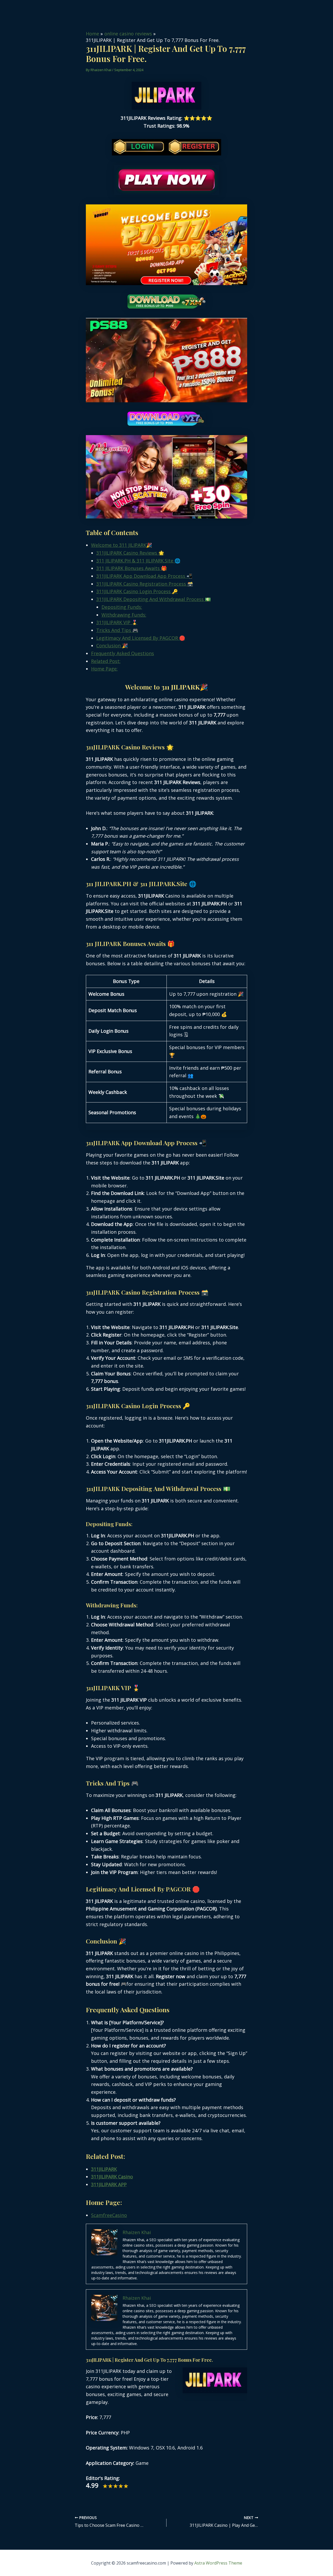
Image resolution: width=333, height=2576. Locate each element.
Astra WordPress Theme (218, 2563)
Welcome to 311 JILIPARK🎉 (121, 545)
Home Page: (104, 669)
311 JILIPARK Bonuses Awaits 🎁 (132, 568)
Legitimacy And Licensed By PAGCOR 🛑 (141, 638)
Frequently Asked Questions (123, 653)
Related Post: (106, 661)
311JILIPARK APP (109, 2184)
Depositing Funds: (122, 607)
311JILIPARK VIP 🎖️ (117, 622)
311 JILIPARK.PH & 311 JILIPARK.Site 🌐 (138, 561)
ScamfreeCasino (109, 2215)
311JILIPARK (104, 2169)
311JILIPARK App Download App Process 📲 (144, 576)
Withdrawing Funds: (124, 615)
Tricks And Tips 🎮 (117, 630)
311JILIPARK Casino (112, 2177)
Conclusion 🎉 (112, 645)
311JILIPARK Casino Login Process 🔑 (137, 591)
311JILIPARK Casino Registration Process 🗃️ (145, 584)
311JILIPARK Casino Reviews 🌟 (130, 553)
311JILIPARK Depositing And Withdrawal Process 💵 (153, 599)
